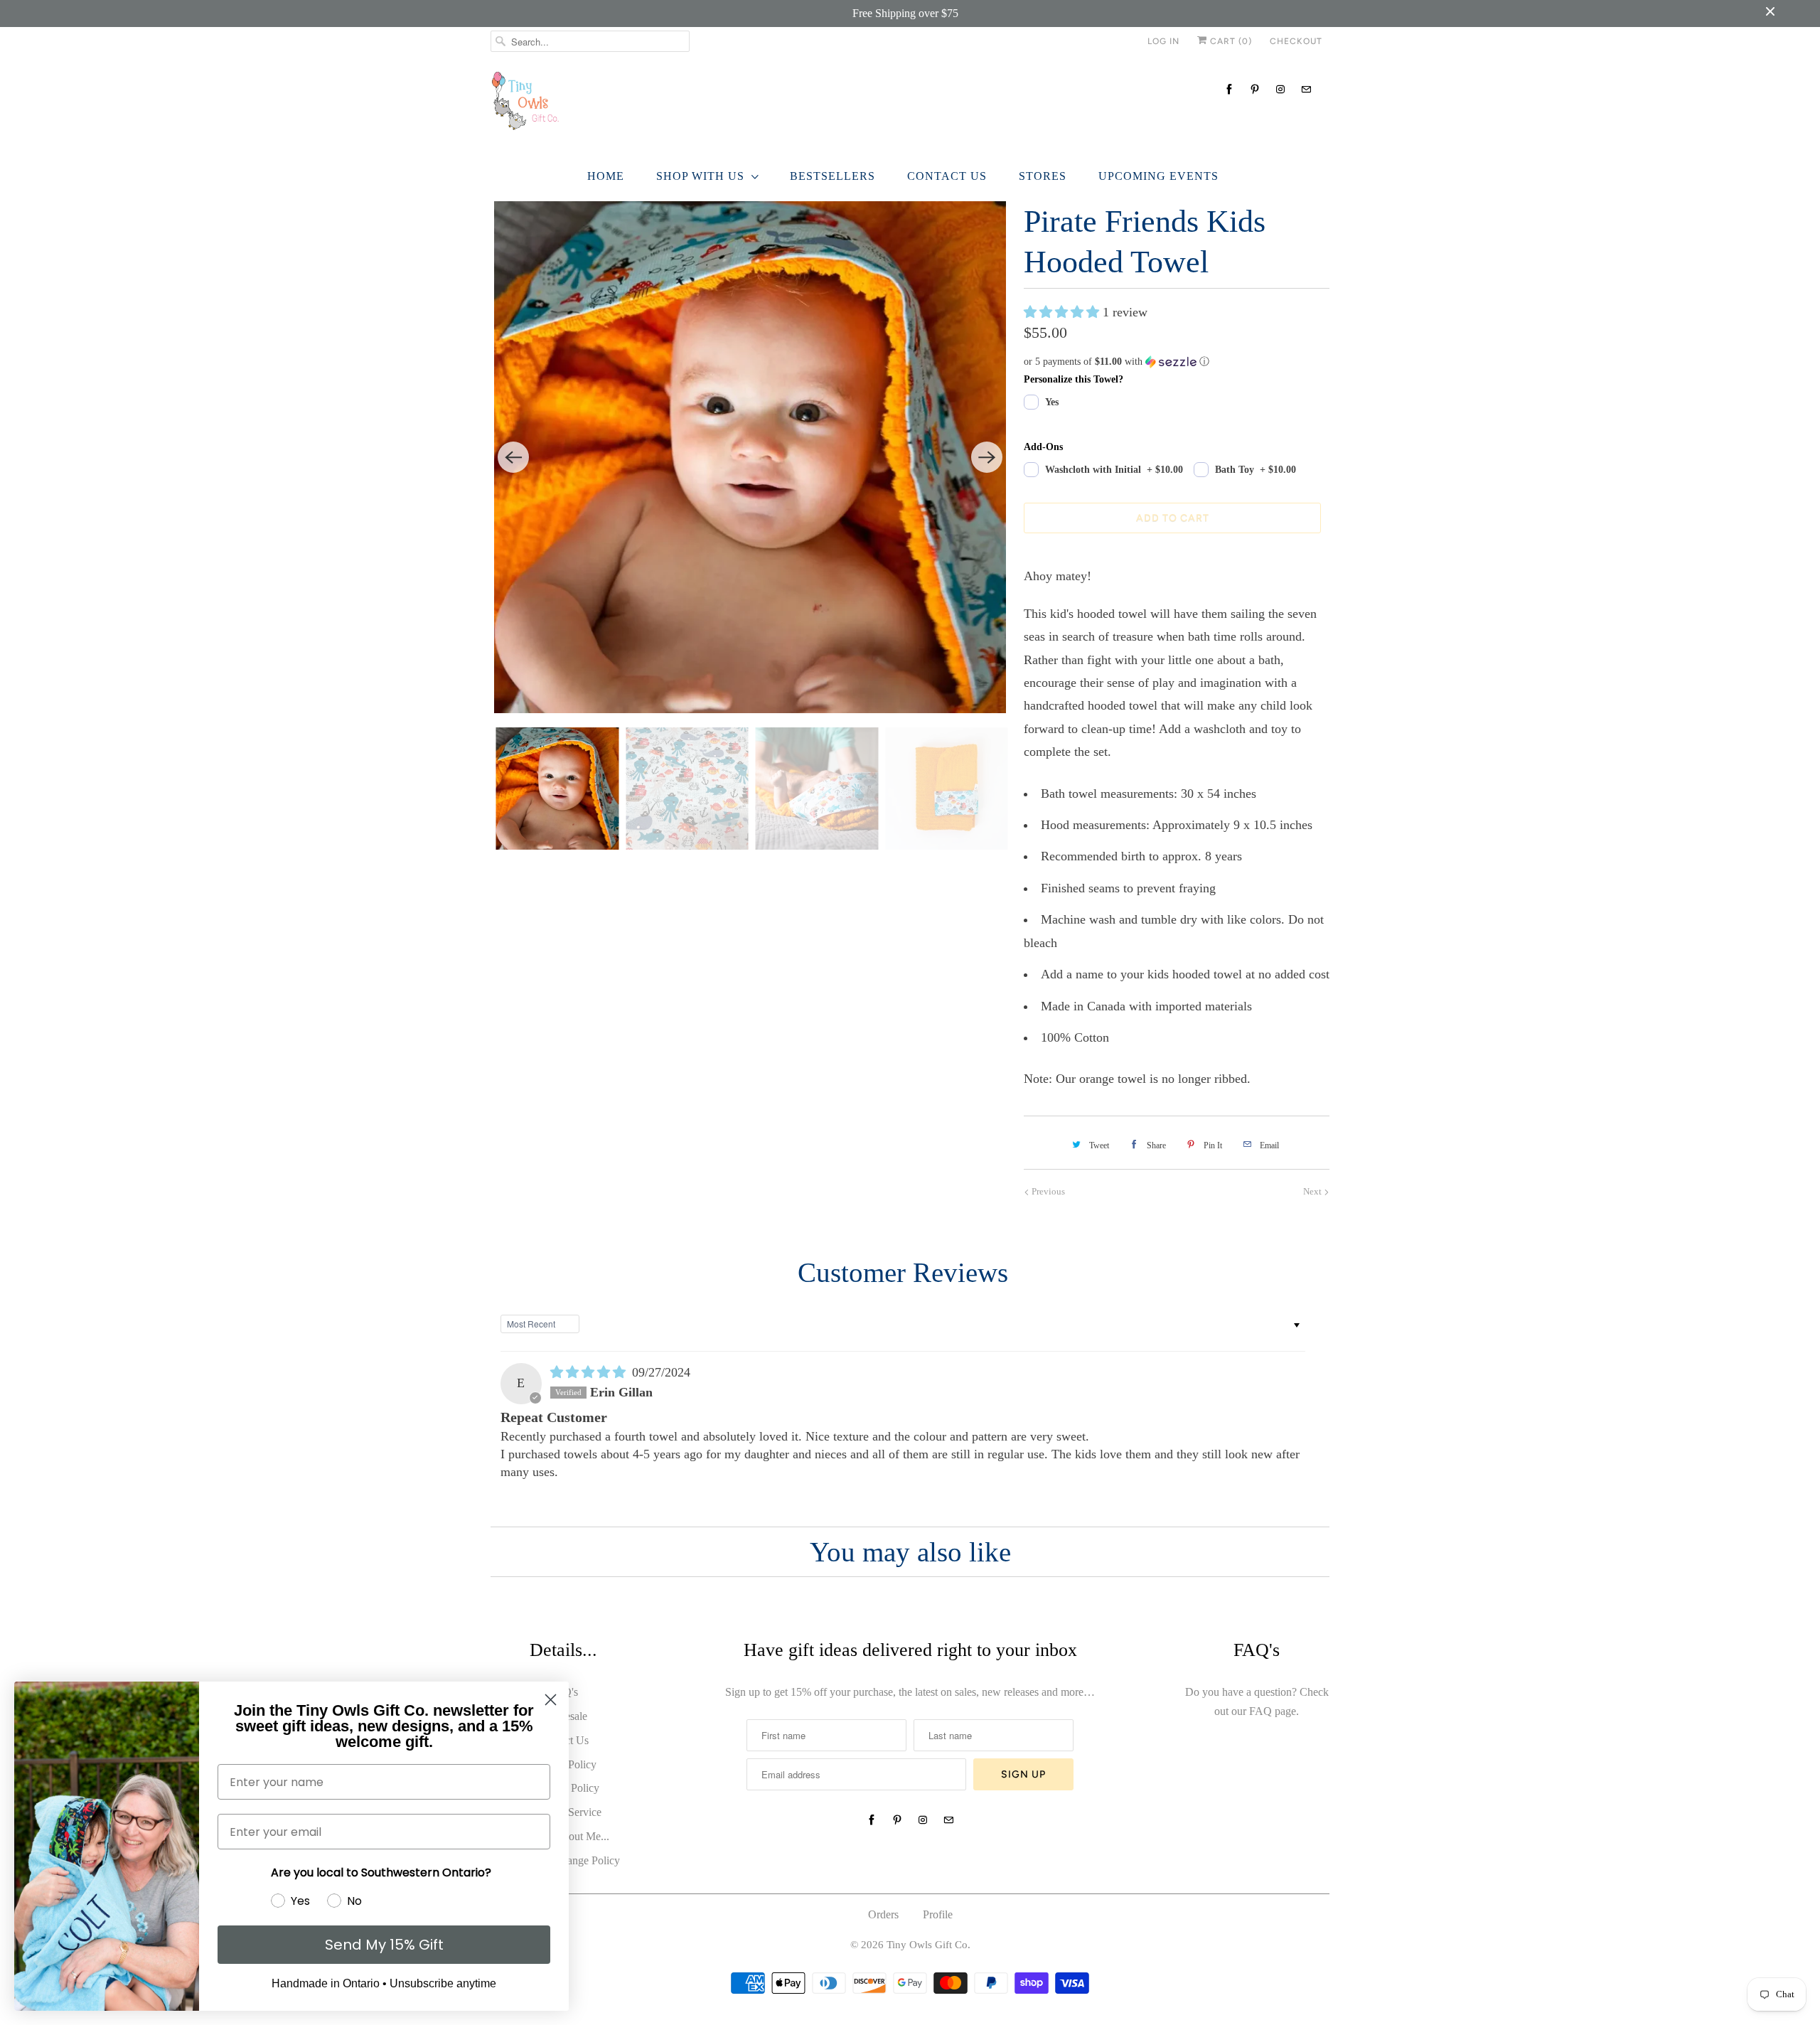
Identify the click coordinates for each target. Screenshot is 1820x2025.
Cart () (1230, 41)
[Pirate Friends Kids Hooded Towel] (750, 457)
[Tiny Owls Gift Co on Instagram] (1280, 89)
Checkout (1296, 41)
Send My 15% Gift (384, 1945)
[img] (590, 1372)
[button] (1063, 312)
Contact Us (947, 176)
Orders (883, 1914)
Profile (938, 1914)
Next (1313, 1191)
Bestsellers (833, 176)
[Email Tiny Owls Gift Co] (1306, 89)
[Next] (987, 457)
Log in (1163, 41)
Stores (1043, 176)
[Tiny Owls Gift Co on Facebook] (1229, 89)
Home (606, 176)
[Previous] (513, 457)
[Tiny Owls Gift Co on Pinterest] (1255, 89)
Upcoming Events (1158, 176)
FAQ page (1273, 1711)
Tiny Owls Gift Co (927, 1945)
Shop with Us (700, 176)
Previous (1047, 1191)
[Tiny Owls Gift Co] (910, 105)
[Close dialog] (551, 1700)
